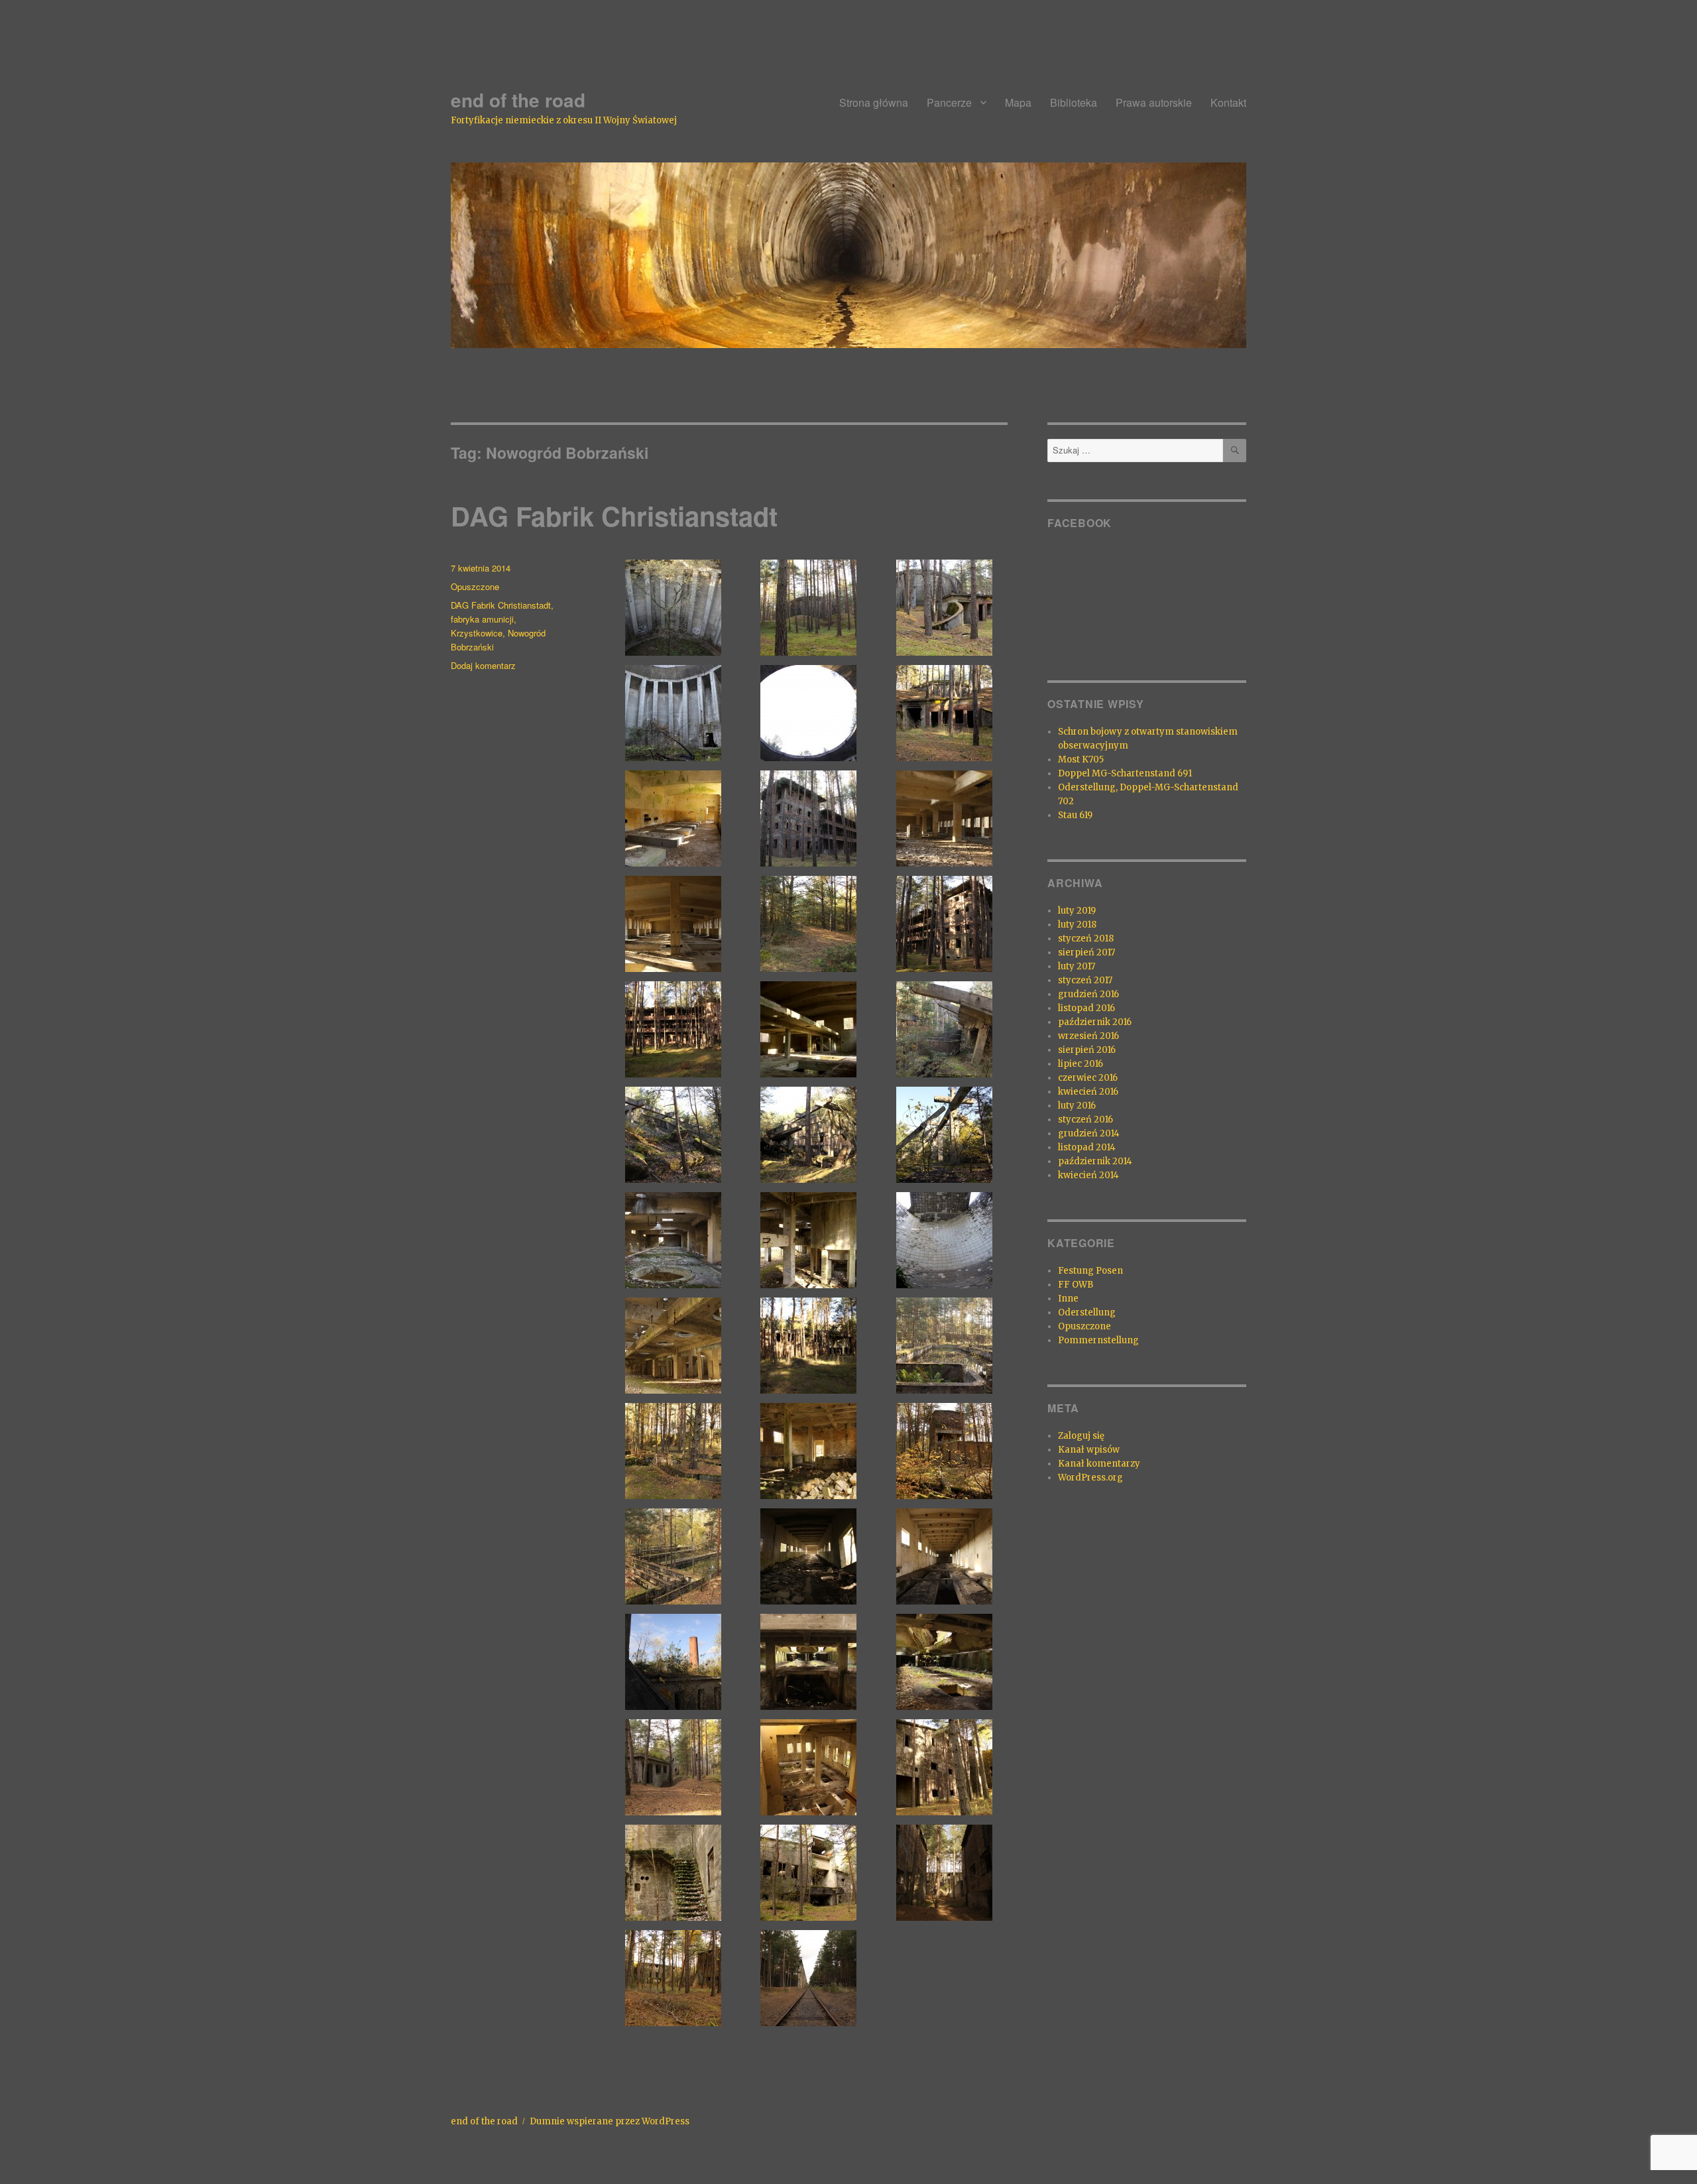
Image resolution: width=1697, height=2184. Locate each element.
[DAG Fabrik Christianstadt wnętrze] (673, 608)
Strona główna (874, 102)
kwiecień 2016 (1088, 1092)
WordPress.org (1090, 1478)
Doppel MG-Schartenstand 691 (1125, 773)
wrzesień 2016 (1088, 1036)
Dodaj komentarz (483, 665)
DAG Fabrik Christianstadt (614, 516)
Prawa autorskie (1154, 102)
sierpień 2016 (1087, 1050)
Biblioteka (1074, 102)
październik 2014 (1095, 1161)
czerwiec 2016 (1088, 1078)
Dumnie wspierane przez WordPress (610, 2121)
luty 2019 (1077, 911)
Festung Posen (1090, 1271)
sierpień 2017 (1086, 952)
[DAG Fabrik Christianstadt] (809, 608)
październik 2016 (1095, 1022)
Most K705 (1081, 759)
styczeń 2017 (1085, 980)
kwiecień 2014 (1088, 1175)
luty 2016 (1077, 1106)
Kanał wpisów (1089, 1450)
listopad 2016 (1086, 1008)
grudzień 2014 (1089, 1133)
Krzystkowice (477, 633)
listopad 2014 (1087, 1147)
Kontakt (1228, 102)
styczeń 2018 (1086, 939)
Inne (1068, 1299)
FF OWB (1076, 1285)
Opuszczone (475, 586)
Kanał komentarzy (1099, 1464)
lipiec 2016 (1081, 1064)
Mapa (1018, 102)
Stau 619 (1075, 815)
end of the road (518, 100)
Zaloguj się (1081, 1436)
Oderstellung (1087, 1312)
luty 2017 (1077, 966)
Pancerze (949, 102)
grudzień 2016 (1088, 994)
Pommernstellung (1098, 1340)
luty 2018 (1077, 925)
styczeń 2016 (1085, 1120)
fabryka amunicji (482, 619)
